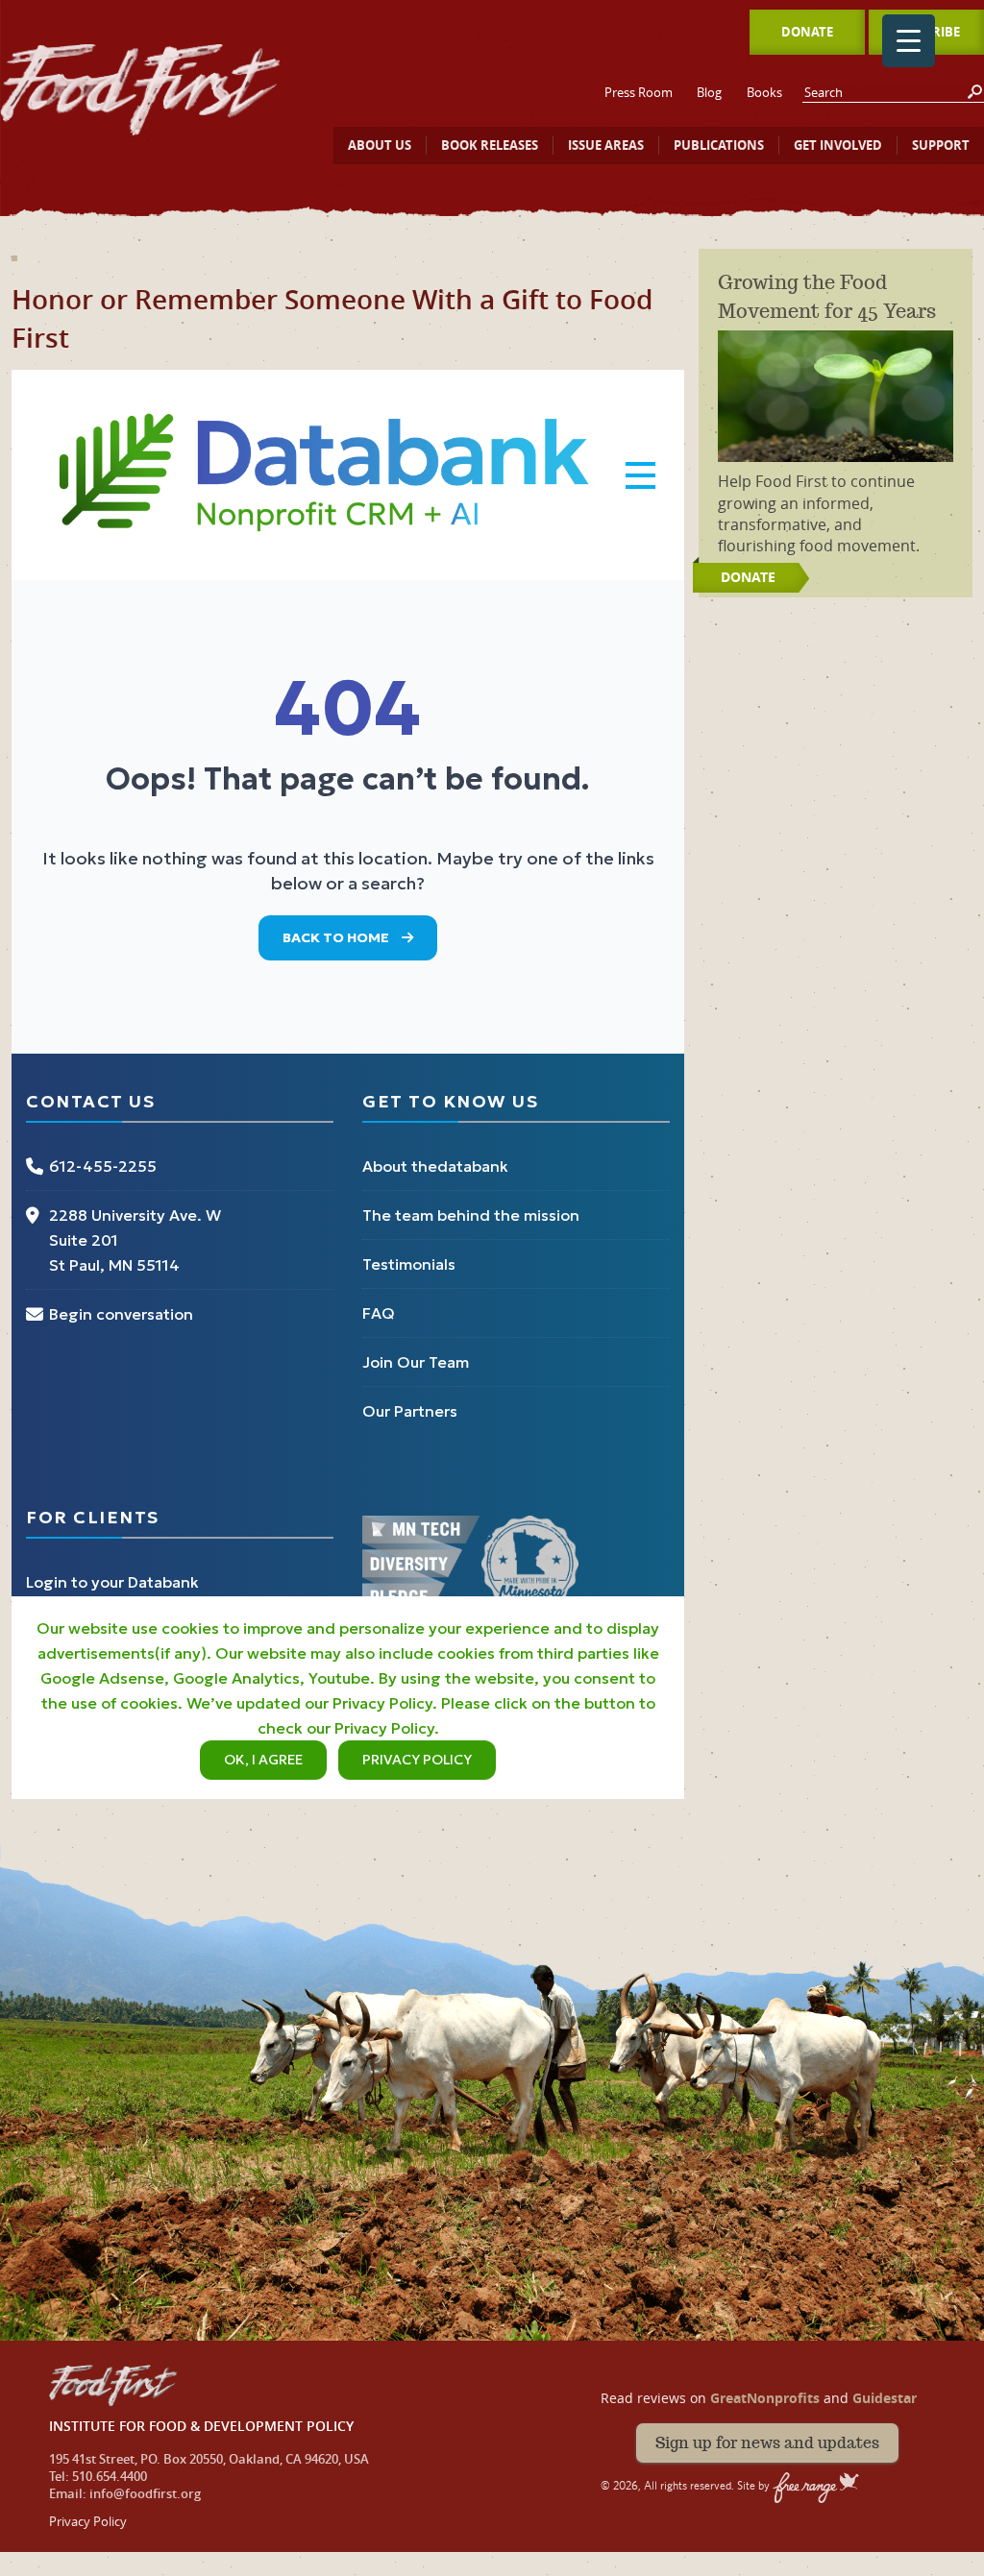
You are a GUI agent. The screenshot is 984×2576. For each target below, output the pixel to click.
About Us (380, 145)
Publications (719, 145)
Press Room (639, 92)
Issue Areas (606, 145)
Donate (807, 32)
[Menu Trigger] (909, 41)
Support (941, 145)
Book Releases (490, 145)
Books (764, 92)
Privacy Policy (88, 2521)
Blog (709, 92)
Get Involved (838, 145)
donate (748, 577)
